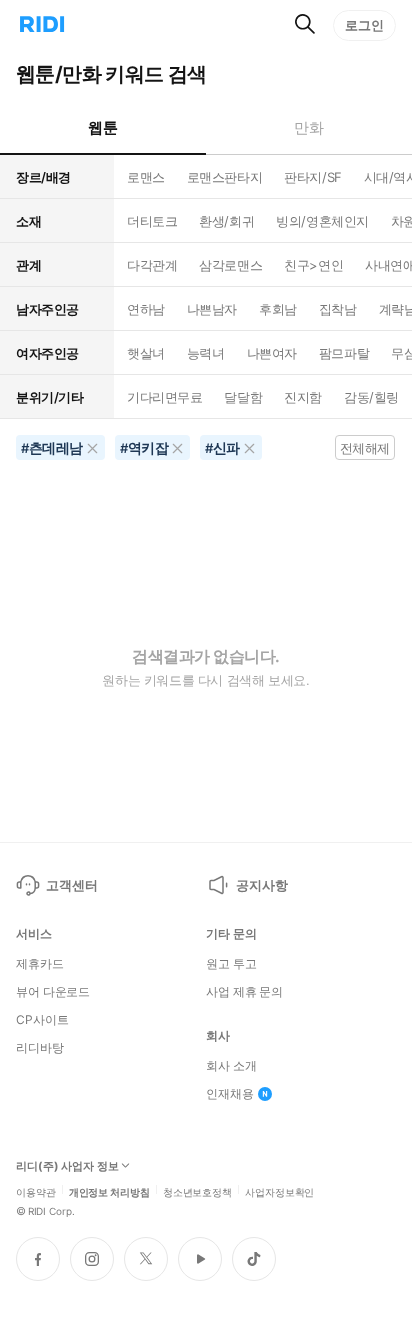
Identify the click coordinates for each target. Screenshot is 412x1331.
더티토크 (152, 221)
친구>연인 (313, 265)
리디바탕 (40, 1048)
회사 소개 (231, 1066)
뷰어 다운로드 (53, 992)
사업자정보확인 (279, 1191)
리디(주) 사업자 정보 (67, 1166)
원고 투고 (231, 964)
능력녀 (206, 353)
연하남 (146, 309)
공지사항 (261, 885)
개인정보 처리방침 (109, 1191)
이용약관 (36, 1191)
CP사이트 (42, 1020)
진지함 (303, 397)
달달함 (243, 397)
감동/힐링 (371, 397)
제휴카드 (40, 964)
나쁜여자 (272, 353)
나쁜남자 (212, 309)
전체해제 (365, 448)
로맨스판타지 (224, 177)
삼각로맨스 (230, 265)
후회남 (278, 309)
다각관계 (152, 265)
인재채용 (230, 1094)
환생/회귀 (226, 221)
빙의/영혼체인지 (322, 221)
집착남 (338, 309)
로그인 (364, 25)
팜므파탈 (344, 353)
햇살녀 (146, 353)
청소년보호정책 (197, 1191)
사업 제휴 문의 (244, 992)
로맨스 (146, 177)
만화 (308, 127)
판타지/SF (312, 177)
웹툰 (102, 127)
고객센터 (71, 885)
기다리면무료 (164, 397)
